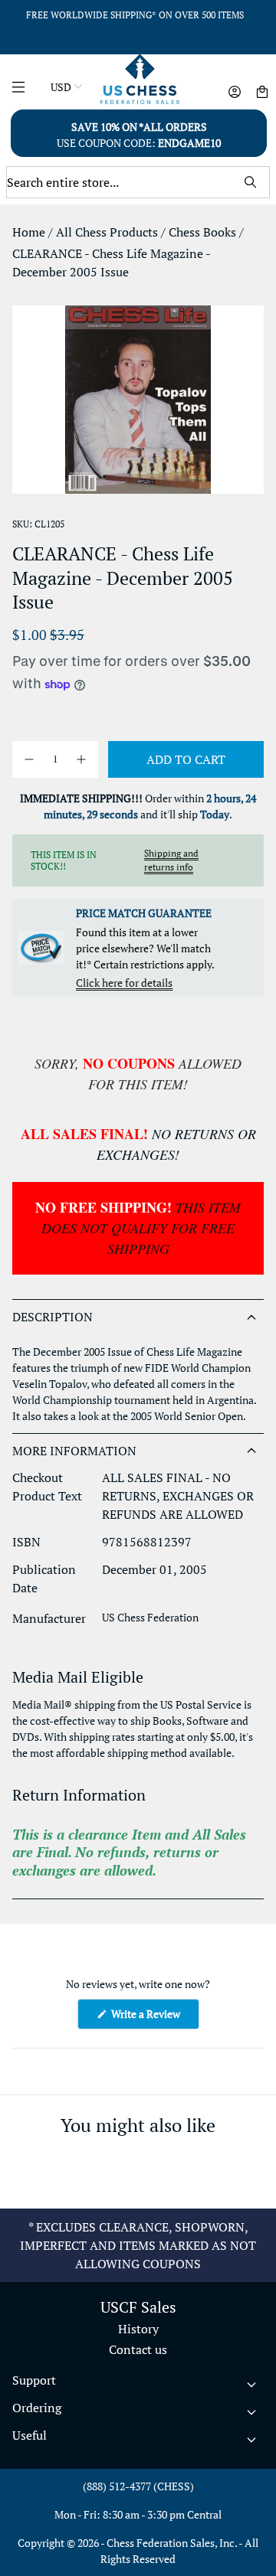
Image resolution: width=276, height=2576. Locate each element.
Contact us (138, 2349)
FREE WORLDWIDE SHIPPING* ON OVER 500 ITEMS (135, 15)
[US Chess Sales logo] (140, 79)
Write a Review (154, 2018)
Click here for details (124, 983)
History (138, 2329)
